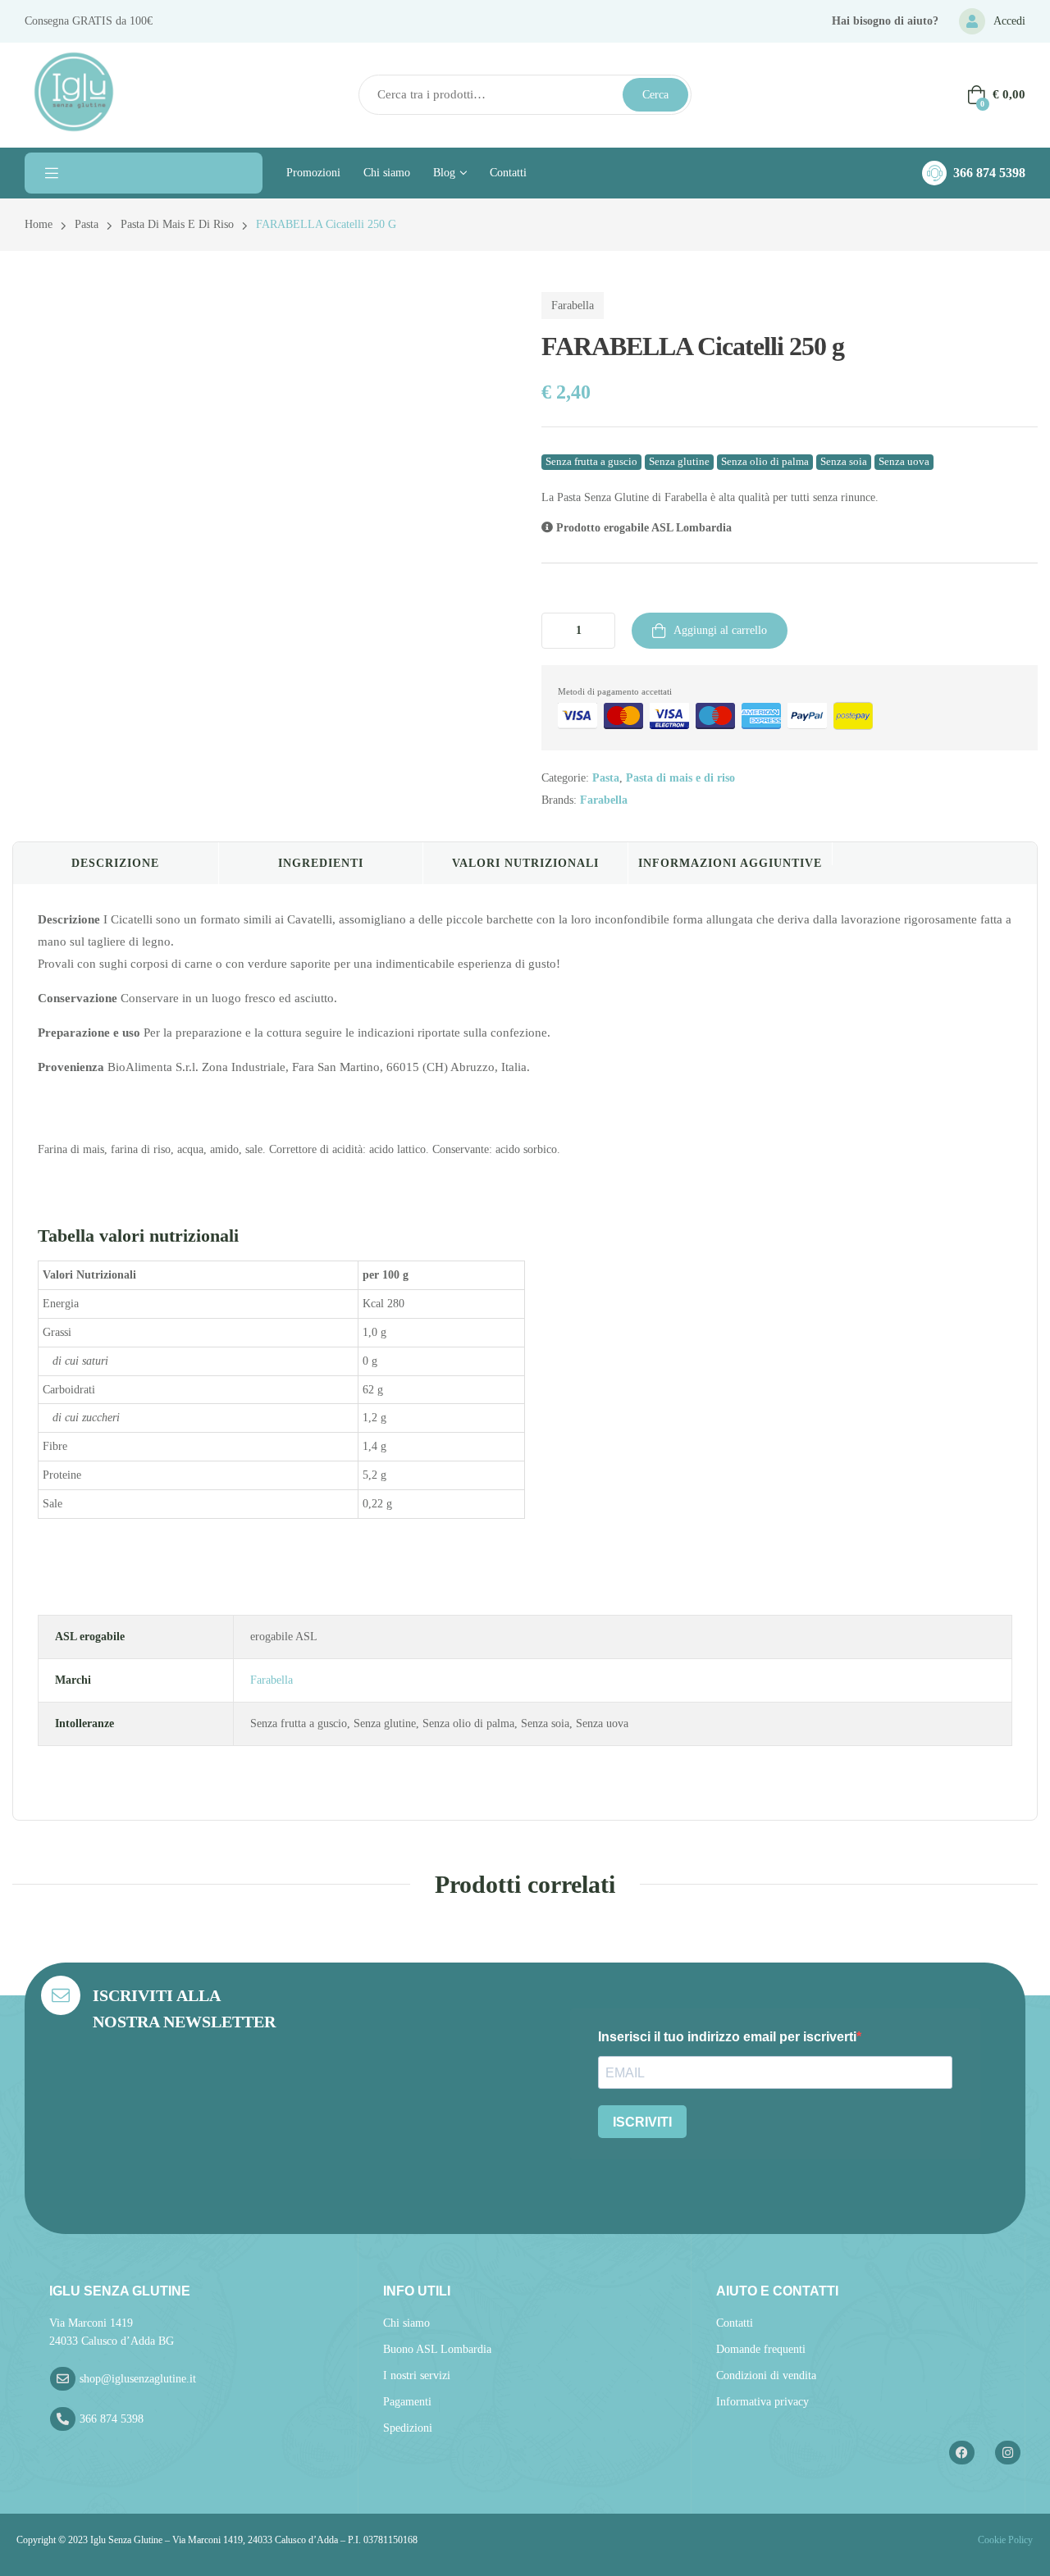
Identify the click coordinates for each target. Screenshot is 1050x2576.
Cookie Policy (1004, 2540)
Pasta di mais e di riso (177, 224)
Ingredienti (321, 863)
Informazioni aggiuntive (730, 863)
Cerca (655, 95)
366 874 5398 (989, 173)
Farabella (573, 305)
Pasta (87, 224)
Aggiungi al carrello (720, 630)
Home (39, 224)
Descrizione (115, 863)
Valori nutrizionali (525, 863)
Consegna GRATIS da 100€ (89, 21)
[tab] (116, 864)
